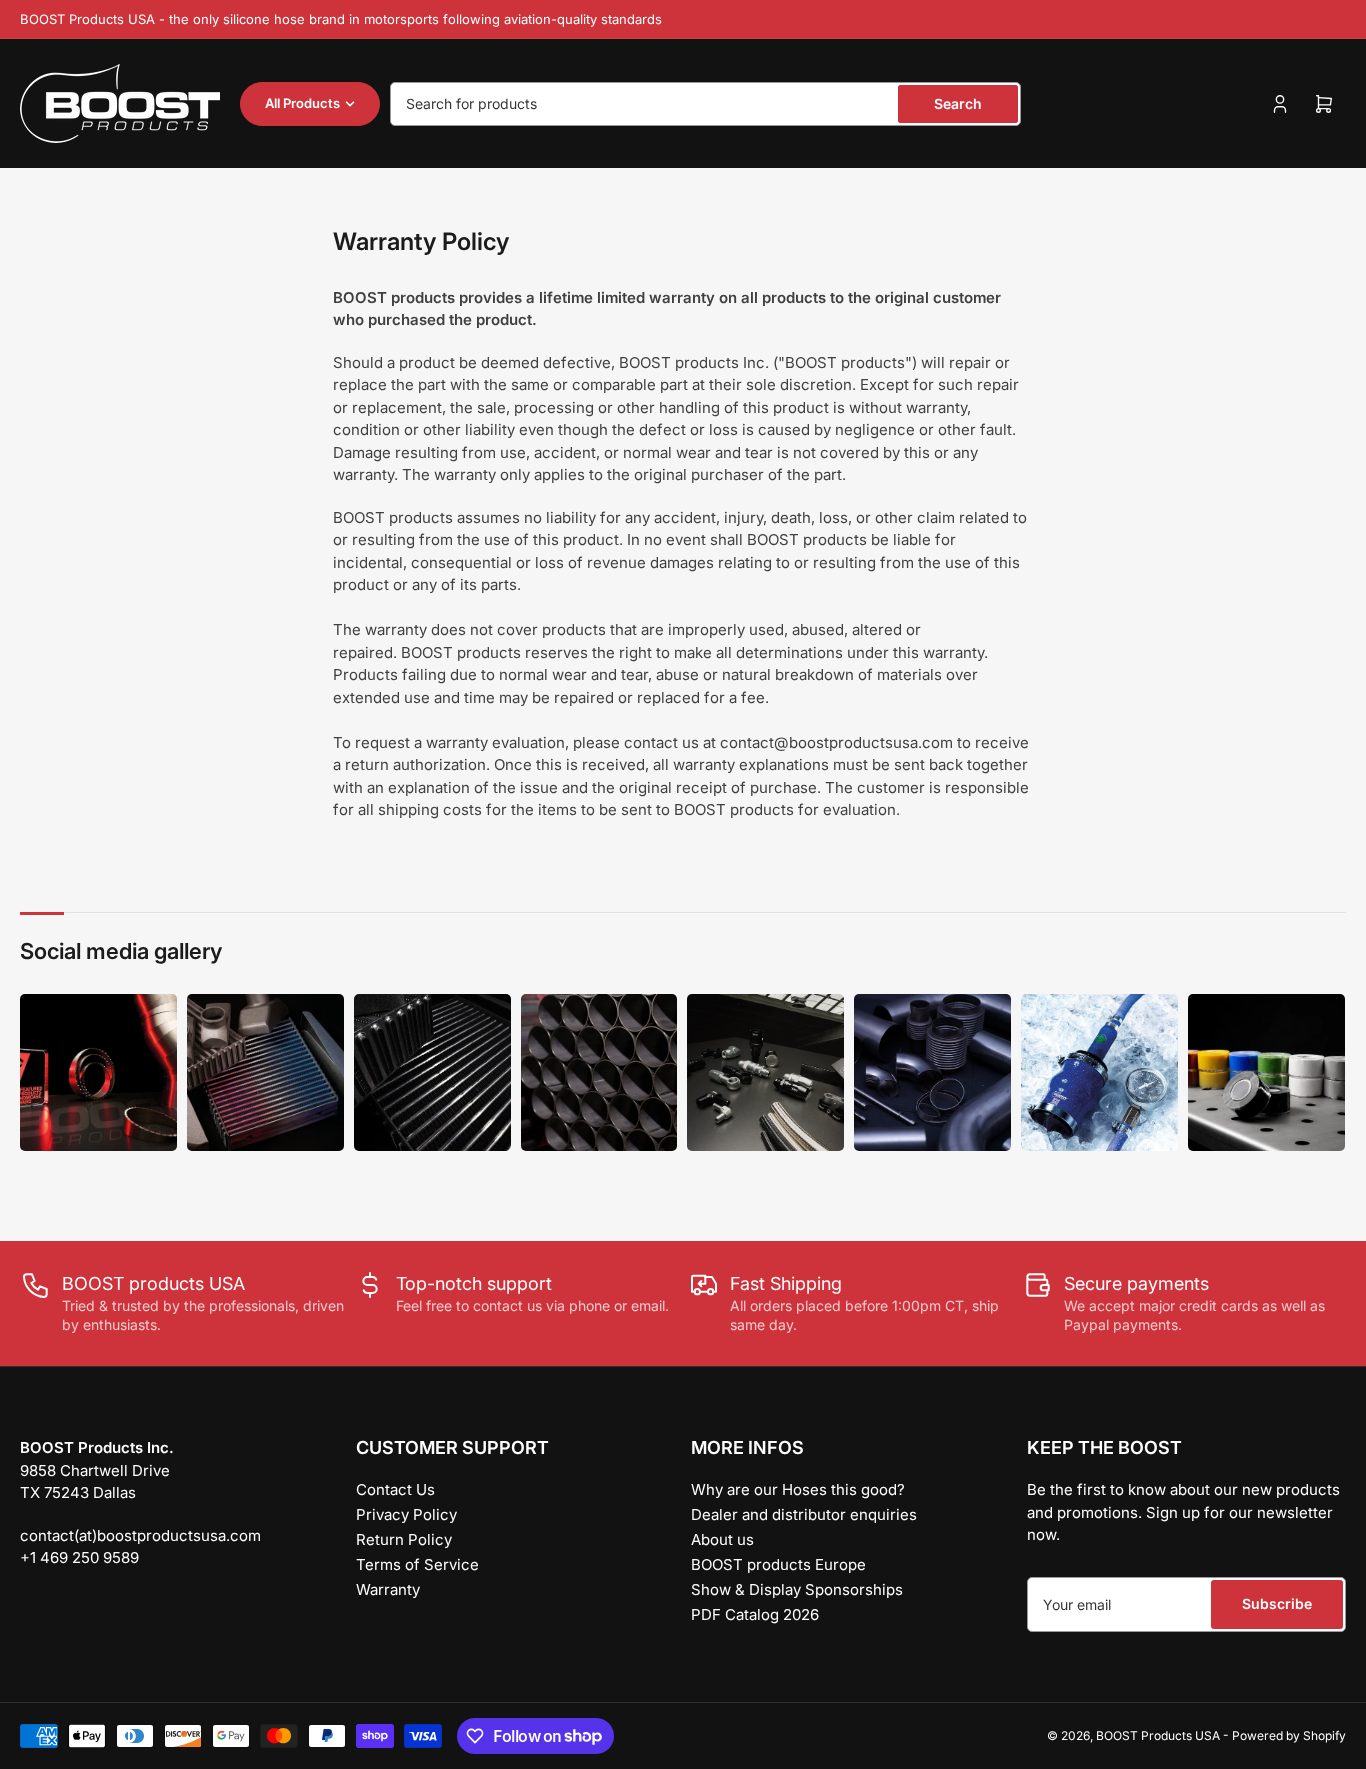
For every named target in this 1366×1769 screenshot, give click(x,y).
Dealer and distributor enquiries (804, 1514)
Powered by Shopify (1289, 1735)
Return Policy (404, 1539)
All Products (302, 103)
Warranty (388, 1589)
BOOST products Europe (778, 1564)
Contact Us (395, 1489)
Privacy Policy (406, 1514)
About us (722, 1539)
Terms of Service (417, 1564)
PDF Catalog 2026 (755, 1614)
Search (958, 103)
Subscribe (1277, 1603)
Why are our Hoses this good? (798, 1489)
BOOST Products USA (1158, 1735)
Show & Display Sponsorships (797, 1589)
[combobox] (705, 104)
